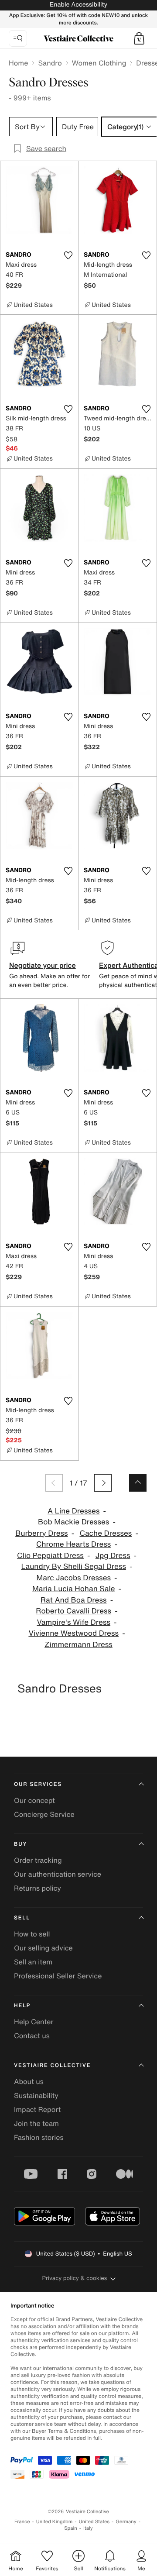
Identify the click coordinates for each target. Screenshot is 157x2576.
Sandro (50, 63)
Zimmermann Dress (78, 1645)
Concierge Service (44, 1814)
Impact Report (37, 2109)
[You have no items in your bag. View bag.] (139, 38)
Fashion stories (39, 2137)
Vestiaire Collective (52, 2065)
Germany (126, 2522)
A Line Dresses (74, 1511)
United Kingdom (55, 2522)
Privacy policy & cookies (75, 2278)
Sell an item (33, 1962)
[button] (139, 38)
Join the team (36, 2123)
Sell (22, 1918)
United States (94, 2522)
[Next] (103, 1483)
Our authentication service (58, 1874)
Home (18, 63)
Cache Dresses (106, 1533)
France (22, 2522)
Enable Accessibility (78, 5)
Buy (20, 1844)
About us (29, 2081)
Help (22, 2006)
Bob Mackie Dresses (73, 1522)
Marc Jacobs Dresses (73, 1578)
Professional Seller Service (58, 1976)
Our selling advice (43, 1948)
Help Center (34, 2022)
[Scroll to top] (138, 1483)
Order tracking (38, 1860)
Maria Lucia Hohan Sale (74, 1589)
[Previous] (54, 1483)
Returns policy (38, 1888)
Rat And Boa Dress (74, 1600)
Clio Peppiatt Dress (50, 1556)
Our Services (38, 1784)
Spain (71, 2528)
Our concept (34, 1800)
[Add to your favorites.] (68, 255)
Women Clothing (99, 63)
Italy (88, 2528)
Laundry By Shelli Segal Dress (73, 1567)
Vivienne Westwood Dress (73, 1633)
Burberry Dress (42, 1533)
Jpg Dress (113, 1556)
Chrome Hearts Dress (73, 1544)
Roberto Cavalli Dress (73, 1611)
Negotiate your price (43, 965)
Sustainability (36, 2095)
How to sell (32, 1934)
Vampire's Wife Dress (73, 1622)
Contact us (32, 2036)
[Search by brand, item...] (18, 38)
